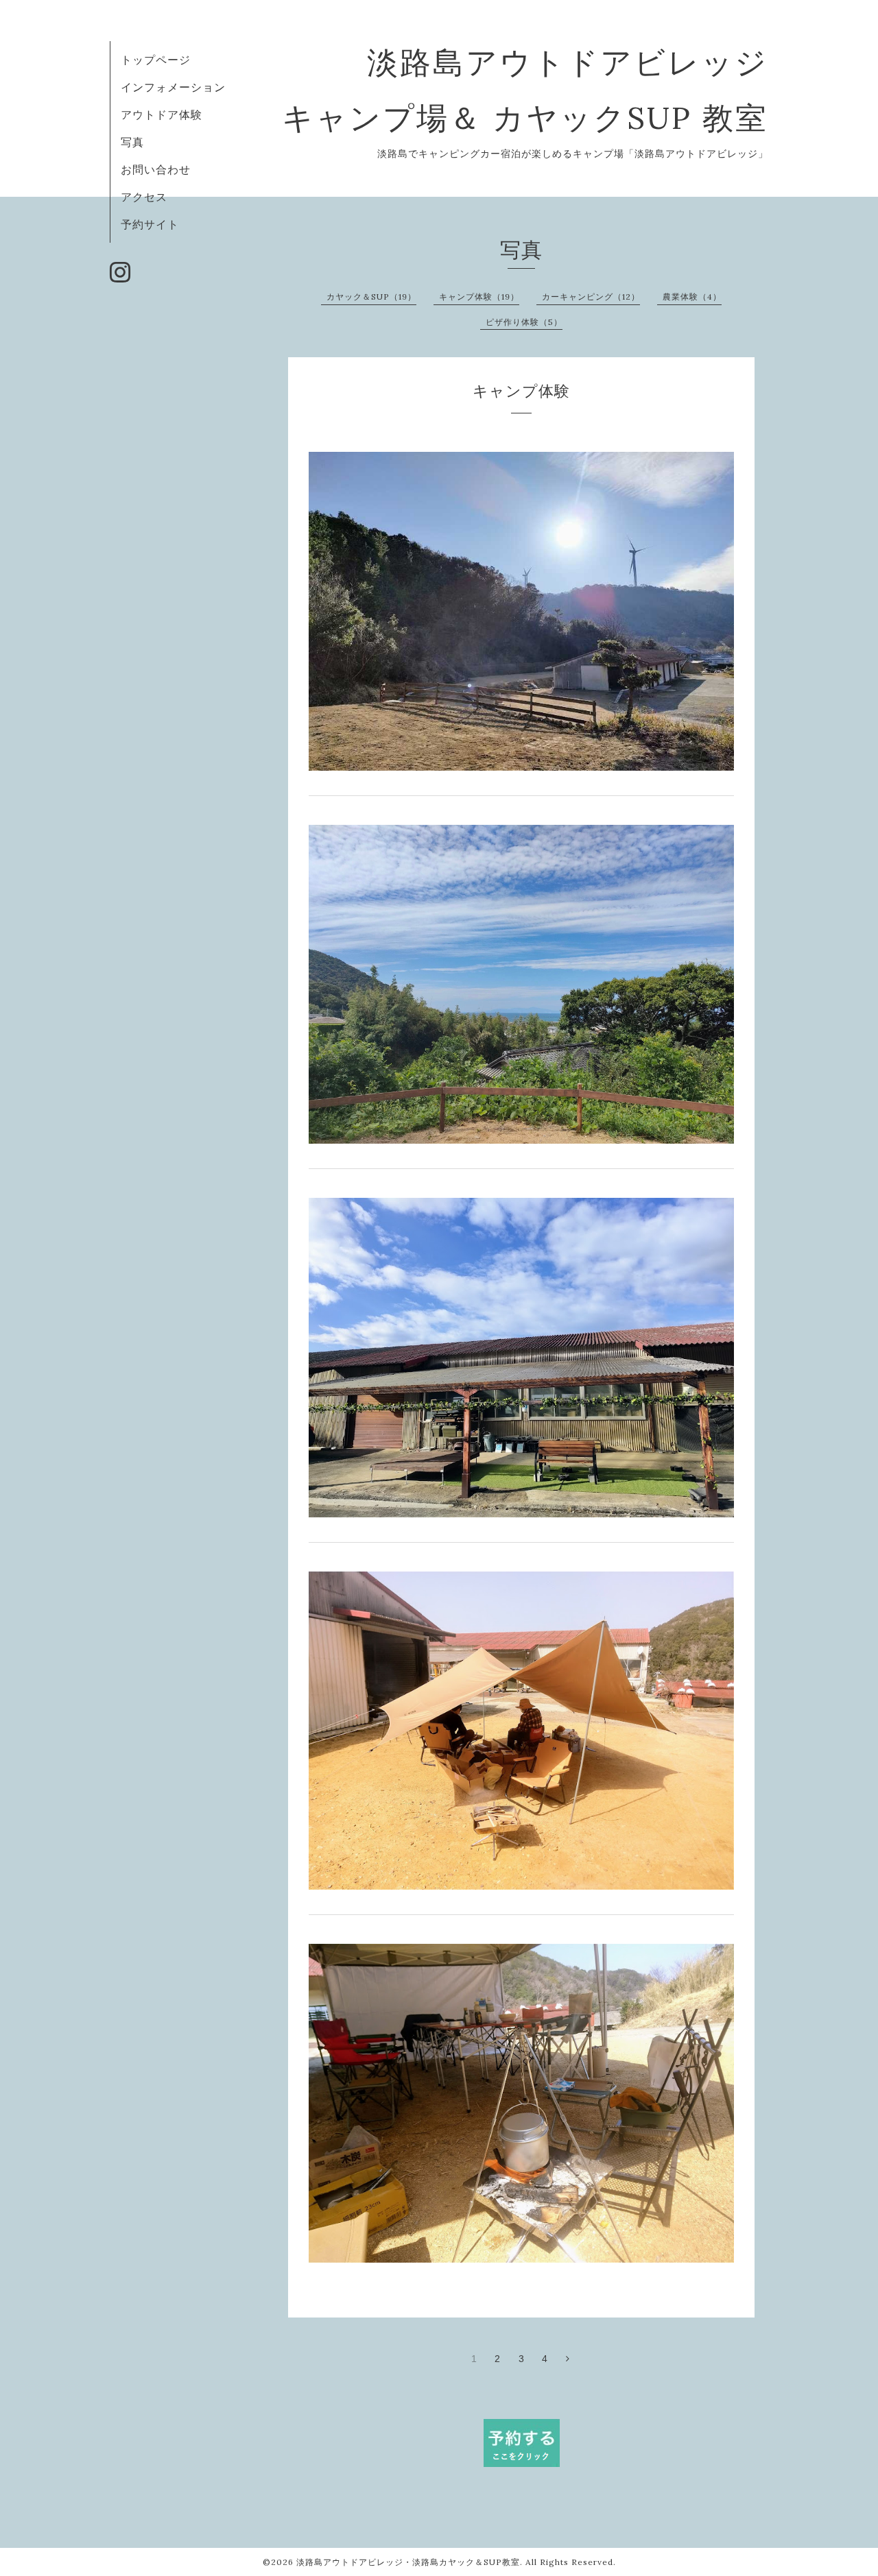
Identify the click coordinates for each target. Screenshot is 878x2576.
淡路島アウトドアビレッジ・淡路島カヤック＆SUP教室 (408, 2562)
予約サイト (150, 224)
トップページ (156, 60)
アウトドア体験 (162, 115)
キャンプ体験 (521, 391)
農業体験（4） (692, 297)
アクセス (144, 197)
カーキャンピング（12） (591, 297)
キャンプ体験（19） (479, 297)
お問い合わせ (156, 169)
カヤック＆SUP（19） (371, 297)
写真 (132, 142)
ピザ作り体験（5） (524, 322)
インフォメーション (173, 87)
